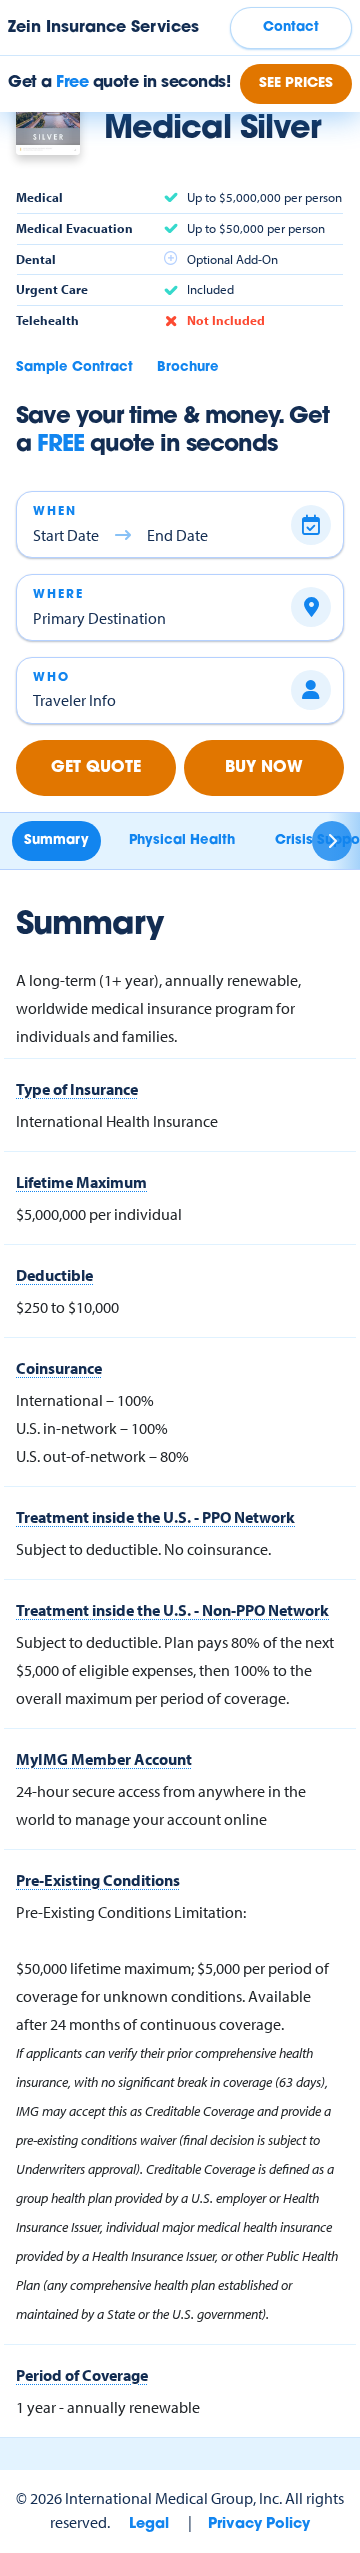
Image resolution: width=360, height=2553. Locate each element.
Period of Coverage (82, 2375)
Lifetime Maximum (81, 1182)
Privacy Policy (259, 2524)
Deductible (54, 1275)
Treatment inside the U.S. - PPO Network (155, 1517)
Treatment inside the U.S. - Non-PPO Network (172, 1610)
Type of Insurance (77, 1089)
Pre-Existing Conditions (98, 1880)
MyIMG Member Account (104, 1759)
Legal (149, 2524)
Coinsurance (59, 1368)
